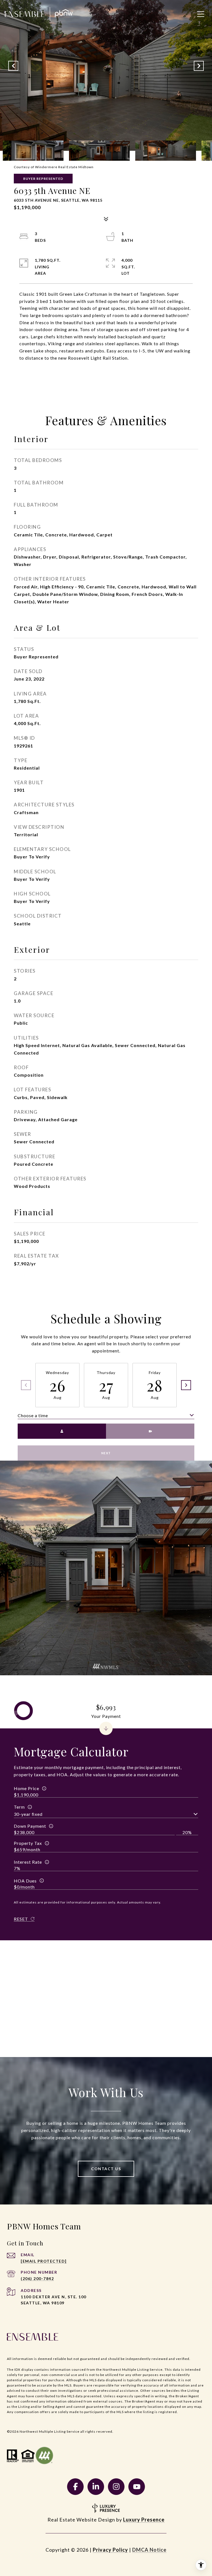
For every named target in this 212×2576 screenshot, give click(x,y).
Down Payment (30, 1826)
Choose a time (33, 1415)
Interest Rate (28, 1862)
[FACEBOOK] (75, 2487)
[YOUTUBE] (137, 2487)
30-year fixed (28, 1814)
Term (19, 1807)
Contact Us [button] (106, 2169)
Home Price (26, 1788)
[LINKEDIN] (96, 2487)
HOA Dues (25, 1881)
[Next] (186, 1385)
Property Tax (28, 1843)
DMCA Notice (149, 2550)
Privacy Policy (110, 2550)
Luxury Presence (144, 2520)
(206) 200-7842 (37, 2278)
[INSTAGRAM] (116, 2487)
